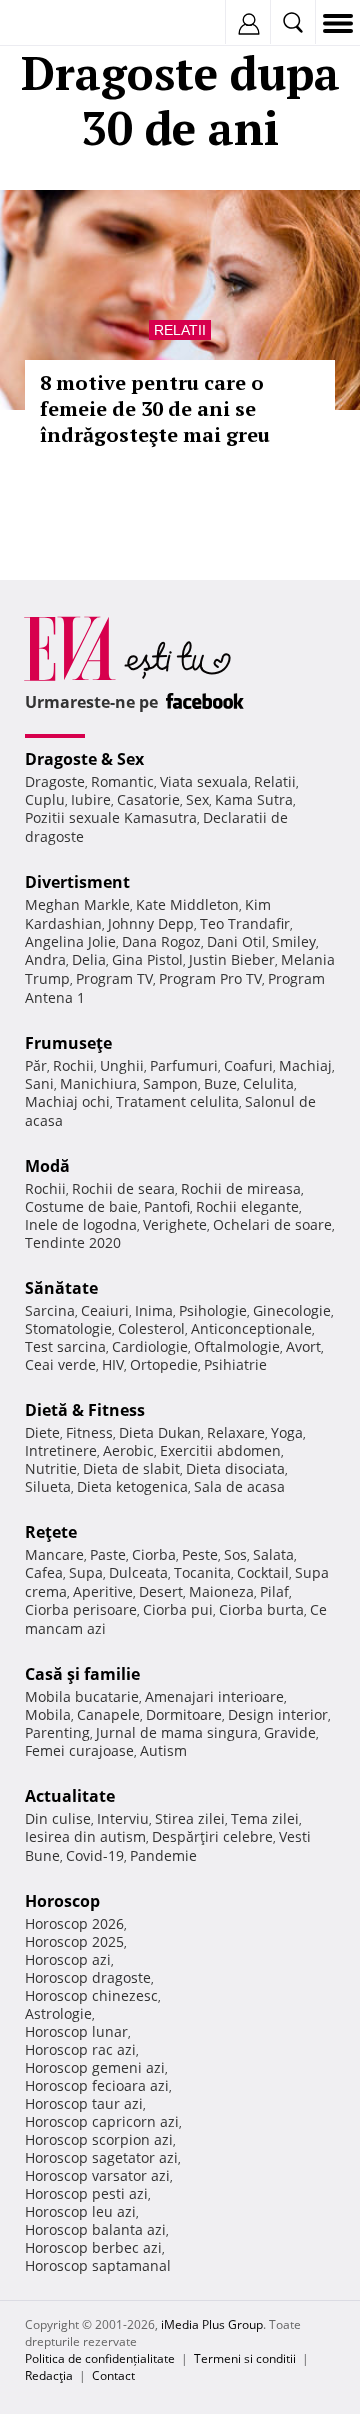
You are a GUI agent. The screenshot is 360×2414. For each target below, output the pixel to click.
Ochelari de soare (272, 1224)
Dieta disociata (235, 1468)
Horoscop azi (68, 1959)
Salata (273, 1554)
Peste (200, 1554)
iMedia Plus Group (212, 2324)
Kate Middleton (187, 904)
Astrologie (58, 2013)
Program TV (114, 978)
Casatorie (148, 799)
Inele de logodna (81, 1224)
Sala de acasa (239, 1486)
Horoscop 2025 (74, 1941)
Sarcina (50, 1310)
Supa (86, 1572)
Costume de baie (81, 1206)
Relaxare (236, 1432)
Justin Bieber (232, 959)
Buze (220, 1083)
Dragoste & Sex (84, 759)
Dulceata (138, 1572)
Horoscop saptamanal (98, 2265)
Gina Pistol (147, 959)
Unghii (122, 1065)
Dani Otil (236, 941)
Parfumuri (184, 1065)
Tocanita (202, 1572)
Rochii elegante (247, 1206)
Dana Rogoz (161, 941)
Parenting (57, 1732)
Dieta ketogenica (132, 1486)
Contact (113, 2375)
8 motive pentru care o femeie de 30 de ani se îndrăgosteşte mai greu (155, 408)
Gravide (290, 1732)
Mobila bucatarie (82, 1696)
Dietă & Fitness (85, 1410)
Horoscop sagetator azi (101, 2157)
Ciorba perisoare (81, 1609)
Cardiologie (150, 1346)
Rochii (73, 1065)
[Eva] (62, 23)
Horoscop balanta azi (95, 2229)
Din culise (58, 1818)
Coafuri (248, 1065)
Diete (42, 1432)
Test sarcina (65, 1346)
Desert (161, 1591)
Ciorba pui (178, 1609)
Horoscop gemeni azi (95, 2067)
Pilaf (274, 1591)
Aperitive (103, 1591)
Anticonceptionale (251, 1328)
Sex (197, 799)
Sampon (170, 1083)
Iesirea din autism (85, 1836)
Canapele (108, 1714)
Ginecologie (292, 1310)
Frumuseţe (68, 1043)
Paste (108, 1554)
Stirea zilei (190, 1818)
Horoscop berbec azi (93, 2247)
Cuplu (45, 799)
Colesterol (151, 1328)
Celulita (268, 1083)
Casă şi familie (82, 1674)
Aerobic (128, 1450)
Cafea (44, 1572)
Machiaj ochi (67, 1101)
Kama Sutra (254, 799)
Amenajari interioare (214, 1696)
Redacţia (49, 2375)
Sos (235, 1554)
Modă (47, 1166)
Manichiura (98, 1083)
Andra (45, 959)
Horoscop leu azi (80, 2211)
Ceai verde (60, 1364)
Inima (154, 1310)
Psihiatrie (235, 1364)
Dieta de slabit (131, 1468)
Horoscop (62, 1901)
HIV (113, 1364)
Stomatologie (68, 1328)
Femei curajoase (79, 1750)
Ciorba (154, 1554)
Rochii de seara (123, 1188)
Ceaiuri (105, 1310)
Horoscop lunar (76, 2031)
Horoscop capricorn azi (102, 2121)
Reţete (51, 1532)
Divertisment (77, 882)
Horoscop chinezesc (91, 1995)
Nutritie (51, 1468)
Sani (39, 1083)
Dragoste (55, 781)
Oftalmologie (237, 1346)
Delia (89, 959)
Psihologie (213, 1310)
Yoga (287, 1432)
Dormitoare (184, 1714)
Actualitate (70, 1796)
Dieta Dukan (160, 1432)
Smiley (294, 941)
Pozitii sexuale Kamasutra (111, 817)
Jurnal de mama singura (177, 1732)
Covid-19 (95, 1855)
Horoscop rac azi (80, 2049)
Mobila (48, 1714)
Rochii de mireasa (241, 1188)
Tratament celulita (177, 1101)
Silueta (48, 1486)
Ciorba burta (261, 1609)
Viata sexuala (204, 781)
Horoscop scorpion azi (99, 2139)
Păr (36, 1065)
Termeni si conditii (245, 2358)
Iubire (91, 799)
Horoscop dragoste (88, 1977)
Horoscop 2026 (74, 1923)
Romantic (122, 781)
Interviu (123, 1818)
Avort (303, 1346)
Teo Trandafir (245, 923)
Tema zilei (265, 1818)
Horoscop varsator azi (97, 2175)
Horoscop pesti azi (86, 2193)
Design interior (278, 1714)
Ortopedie (164, 1364)
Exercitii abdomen (220, 1450)
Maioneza (221, 1591)
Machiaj (305, 1065)
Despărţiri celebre (212, 1836)
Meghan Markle (77, 904)
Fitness (89, 1432)
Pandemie (163, 1855)
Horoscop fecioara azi (97, 2085)
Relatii (180, 330)
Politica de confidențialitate (100, 2358)
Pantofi (167, 1206)
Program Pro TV (210, 978)
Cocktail (263, 1572)
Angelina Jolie (70, 941)
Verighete (175, 1224)
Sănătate (61, 1288)
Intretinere (61, 1450)
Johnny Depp (151, 923)
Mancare (54, 1554)
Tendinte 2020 (73, 1242)
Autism (163, 1750)
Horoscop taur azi (84, 2103)
